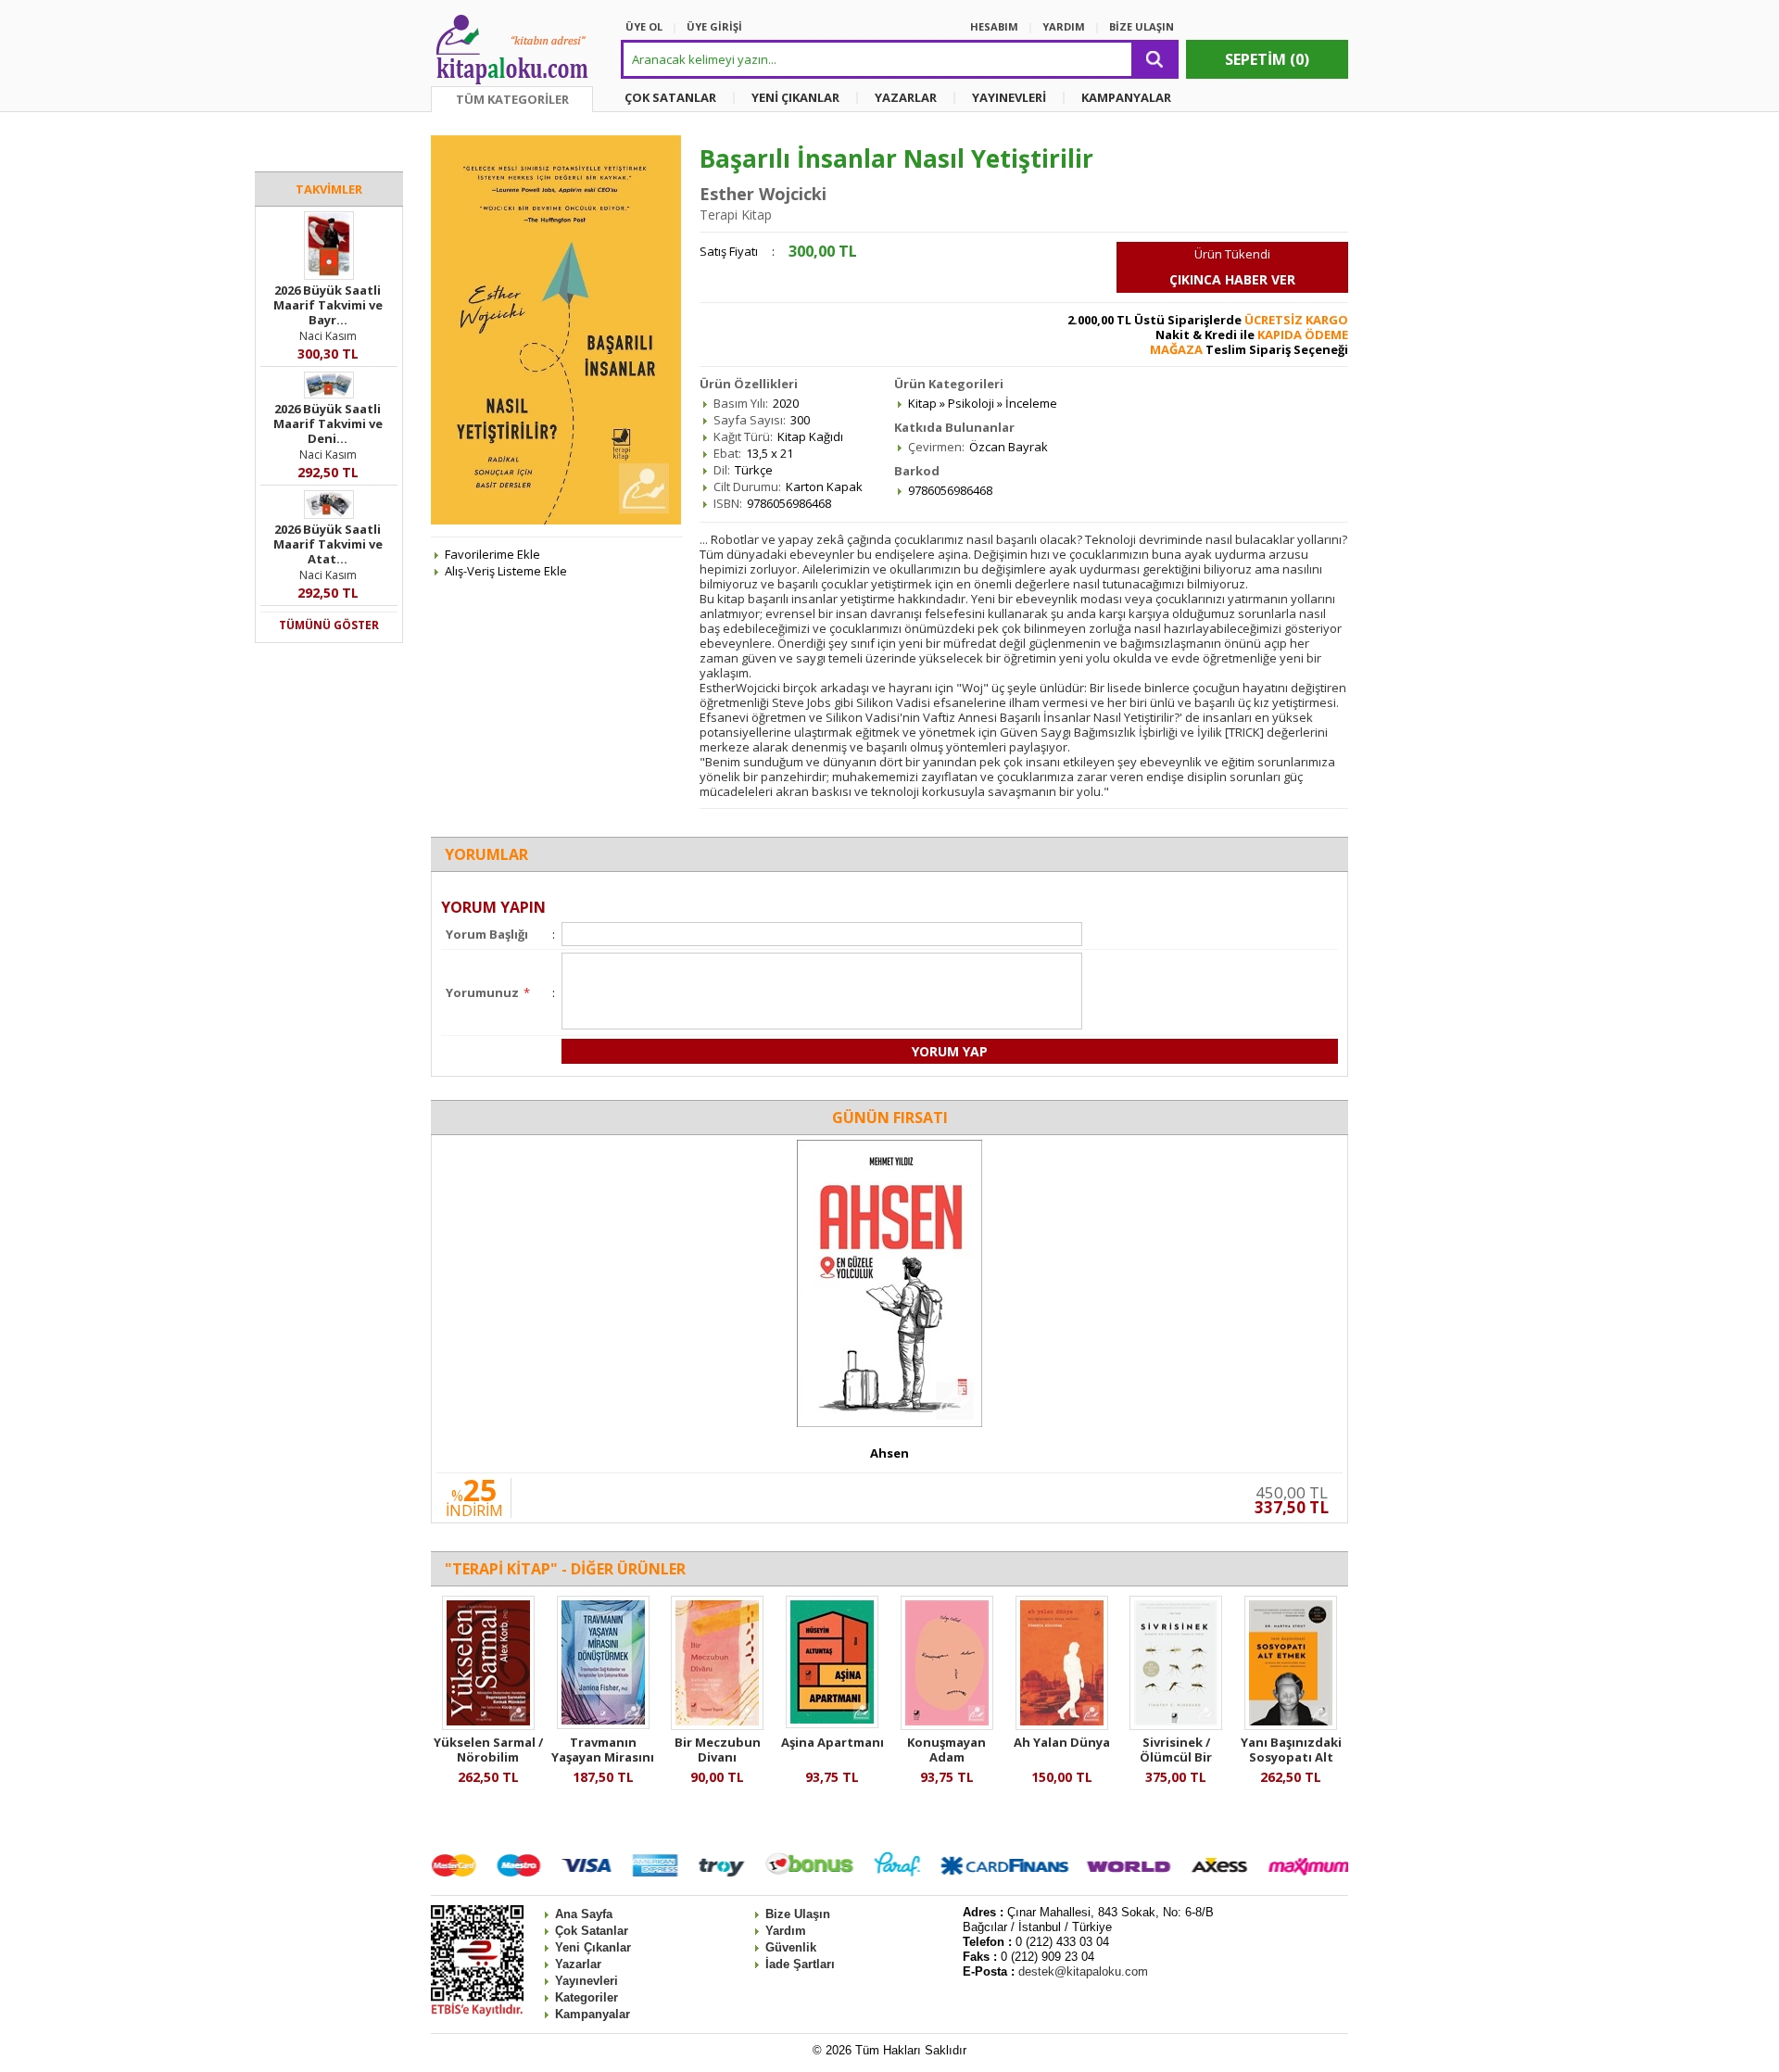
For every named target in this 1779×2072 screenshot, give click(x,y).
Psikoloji (971, 403)
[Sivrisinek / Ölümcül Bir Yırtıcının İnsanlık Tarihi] (1176, 1725)
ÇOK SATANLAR (670, 97)
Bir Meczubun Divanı (718, 1750)
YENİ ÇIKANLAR (795, 97)
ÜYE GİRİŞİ (714, 26)
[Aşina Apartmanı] (832, 1724)
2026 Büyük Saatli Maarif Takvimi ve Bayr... (328, 305)
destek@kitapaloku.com (1083, 1971)
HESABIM (994, 26)
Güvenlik (791, 1947)
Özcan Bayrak (1009, 447)
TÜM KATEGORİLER (512, 99)
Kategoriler (587, 1997)
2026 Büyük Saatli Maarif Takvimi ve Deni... (328, 423)
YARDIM (1064, 26)
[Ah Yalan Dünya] (1062, 1725)
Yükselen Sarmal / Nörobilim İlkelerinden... (488, 1757)
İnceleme (1031, 403)
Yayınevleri (587, 1981)
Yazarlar (578, 1964)
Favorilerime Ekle (492, 554)
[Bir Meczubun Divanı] (717, 1725)
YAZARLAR (906, 97)
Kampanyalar (593, 2014)
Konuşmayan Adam (946, 1750)
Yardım (786, 1931)
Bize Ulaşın (798, 1914)
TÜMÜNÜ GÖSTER (329, 625)
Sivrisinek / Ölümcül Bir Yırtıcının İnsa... (1176, 1757)
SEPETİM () (1267, 59)
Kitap (922, 403)
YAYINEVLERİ (1009, 97)
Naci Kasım (328, 336)
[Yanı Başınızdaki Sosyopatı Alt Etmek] (1291, 1725)
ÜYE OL (644, 26)
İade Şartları (800, 1964)
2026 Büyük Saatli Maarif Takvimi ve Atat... (328, 544)
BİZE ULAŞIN (1142, 26)
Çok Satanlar (592, 1931)
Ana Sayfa (584, 1914)
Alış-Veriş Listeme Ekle (506, 571)
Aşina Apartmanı (833, 1742)
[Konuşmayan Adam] (947, 1725)
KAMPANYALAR (1126, 97)
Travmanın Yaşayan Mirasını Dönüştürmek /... (603, 1757)
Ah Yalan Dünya (1062, 1742)
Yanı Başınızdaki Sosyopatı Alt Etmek (1291, 1757)
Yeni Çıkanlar (593, 1947)
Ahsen (889, 1453)
